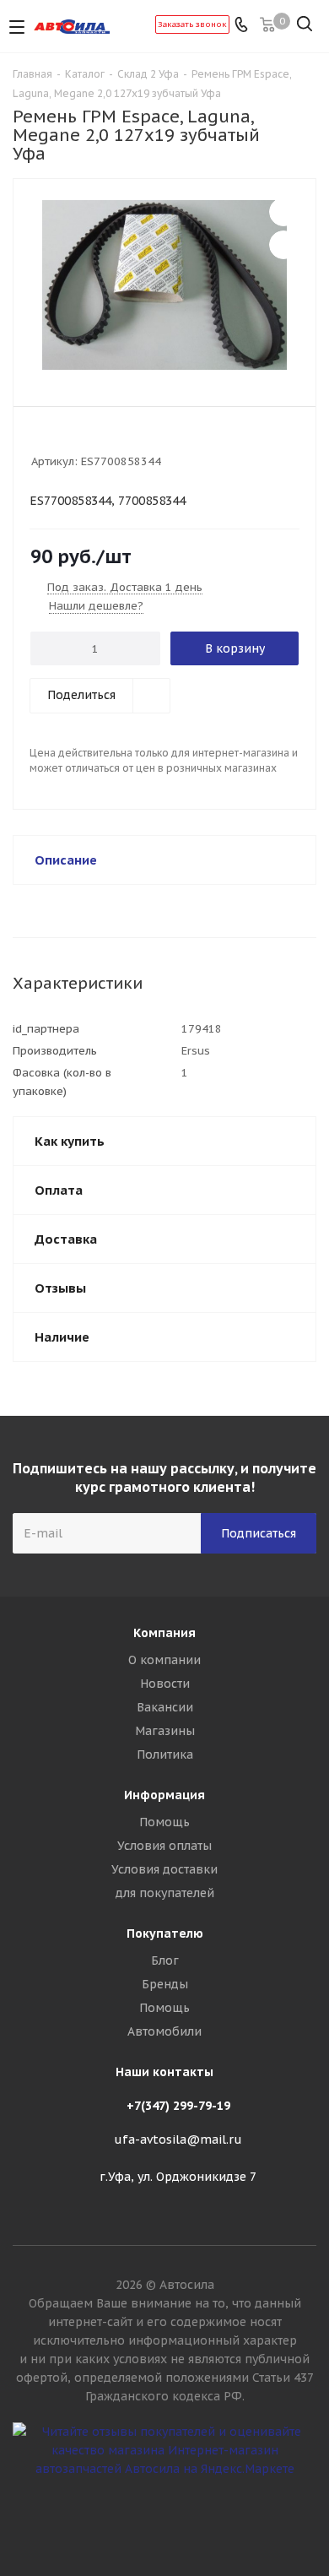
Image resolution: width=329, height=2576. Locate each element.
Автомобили (164, 2031)
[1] (39, 439)
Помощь (164, 1822)
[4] (87, 439)
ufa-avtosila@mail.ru (178, 2139)
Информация (164, 1795)
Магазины (165, 1731)
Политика (165, 1754)
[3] (71, 439)
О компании (164, 1660)
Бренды (165, 1984)
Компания (164, 1633)
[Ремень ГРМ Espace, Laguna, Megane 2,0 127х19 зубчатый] (164, 285)
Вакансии (165, 1707)
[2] (55, 439)
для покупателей (165, 1893)
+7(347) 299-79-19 (178, 2106)
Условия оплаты (164, 1846)
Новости (165, 1684)
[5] (103, 439)
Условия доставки (164, 1869)
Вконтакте (164, 2516)
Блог (165, 1960)
